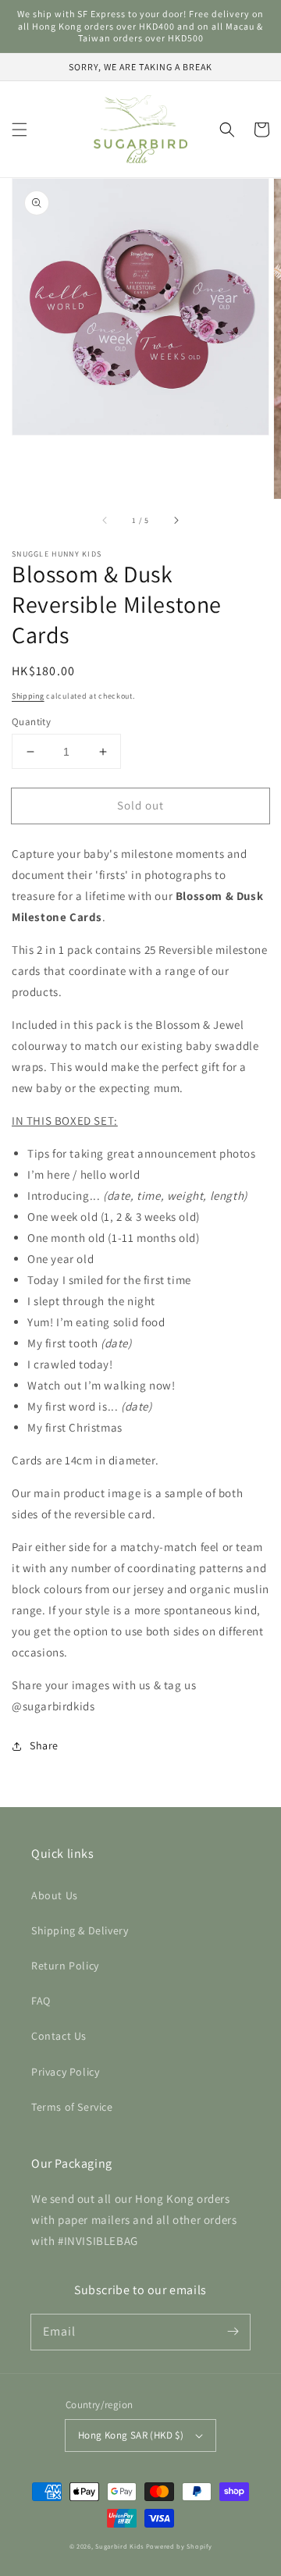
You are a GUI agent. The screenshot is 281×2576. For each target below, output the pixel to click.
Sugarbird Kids (119, 2546)
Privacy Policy (65, 2072)
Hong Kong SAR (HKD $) (131, 2435)
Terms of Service (72, 2107)
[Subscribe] (233, 2332)
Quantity (31, 722)
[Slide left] (105, 521)
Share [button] (44, 1745)
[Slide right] (176, 521)
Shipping (28, 696)
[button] (20, 130)
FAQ (41, 2001)
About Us (55, 1895)
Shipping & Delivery (80, 1930)
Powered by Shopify (179, 2546)
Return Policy (65, 1966)
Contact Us (59, 2036)
